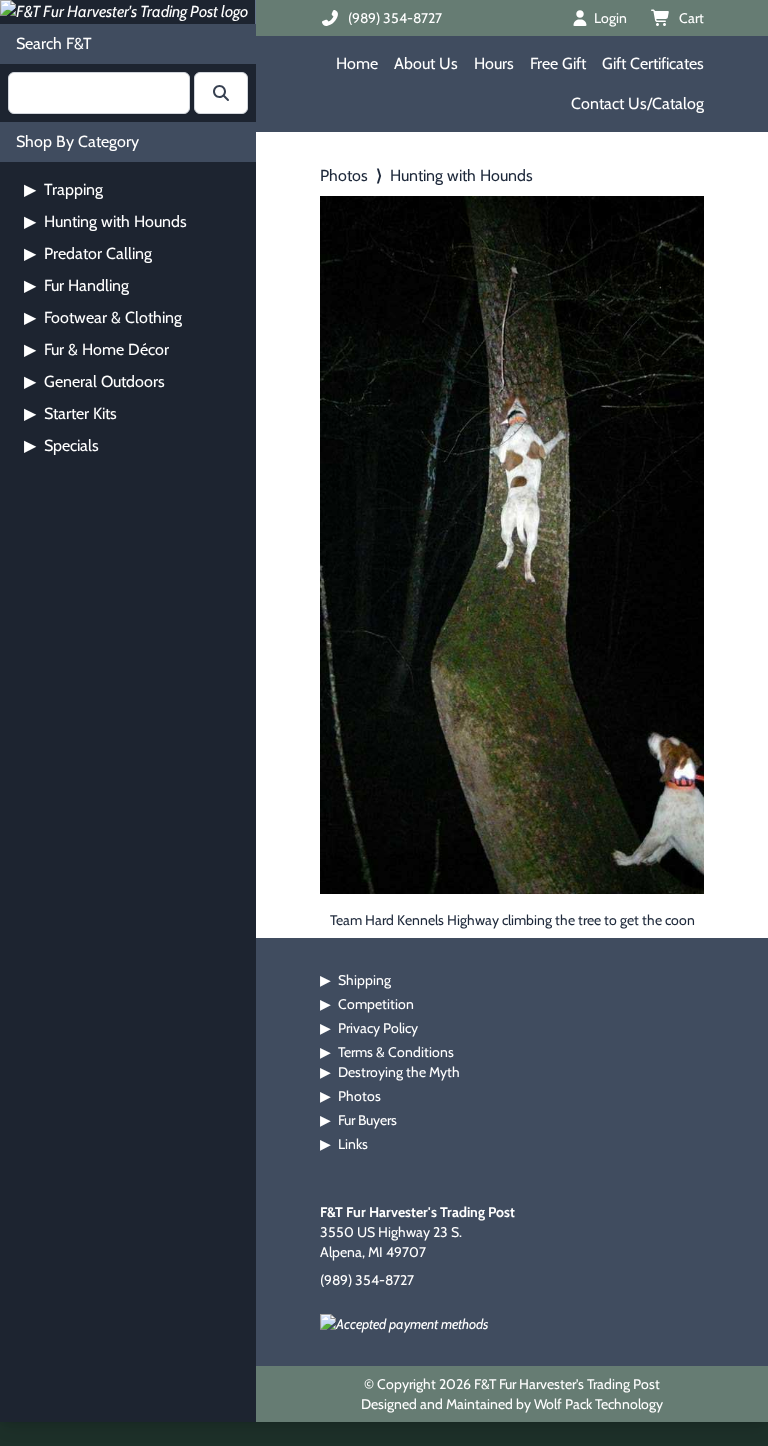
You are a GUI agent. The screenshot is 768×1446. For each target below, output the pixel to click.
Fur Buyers (367, 1120)
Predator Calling (88, 253)
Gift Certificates (653, 63)
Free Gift (558, 63)
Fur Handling (76, 285)
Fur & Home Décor (96, 349)
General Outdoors (94, 381)
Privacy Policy (378, 1028)
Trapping (63, 189)
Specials (61, 445)
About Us (426, 63)
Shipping (364, 980)
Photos (344, 175)
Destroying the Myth (399, 1072)
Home (357, 63)
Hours (494, 63)
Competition (376, 1004)
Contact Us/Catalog (637, 103)
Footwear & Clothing (103, 317)
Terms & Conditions (396, 1052)
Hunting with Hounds (105, 221)
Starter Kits (70, 413)
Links (353, 1144)
